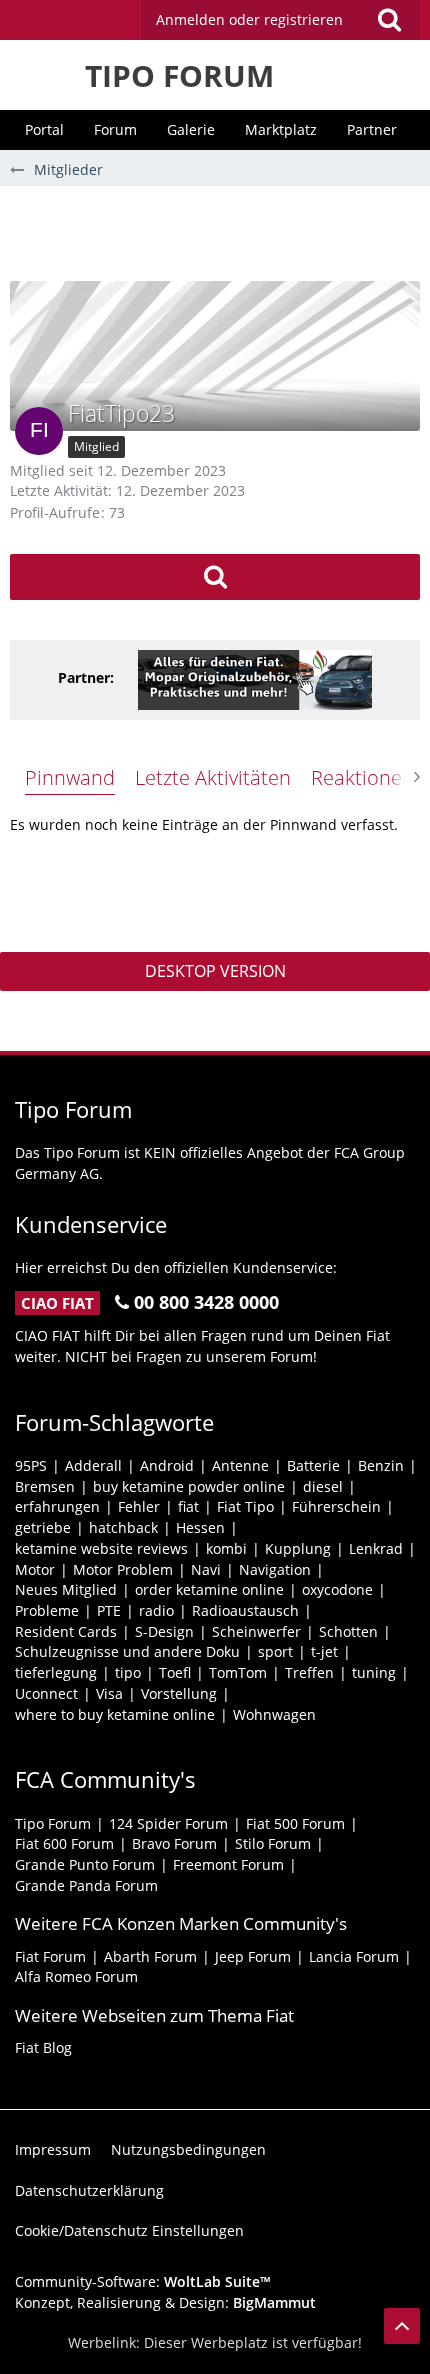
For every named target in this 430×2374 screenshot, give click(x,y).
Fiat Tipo (245, 1506)
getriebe (43, 1527)
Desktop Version (215, 971)
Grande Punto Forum (85, 1864)
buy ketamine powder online (189, 1486)
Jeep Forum (253, 1956)
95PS (31, 1465)
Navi (206, 1569)
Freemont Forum (228, 1864)
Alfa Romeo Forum (76, 1976)
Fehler (139, 1506)
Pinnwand (70, 777)
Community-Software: (143, 2281)
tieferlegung (56, 1672)
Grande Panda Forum (86, 1885)
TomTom (238, 1672)
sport (275, 1651)
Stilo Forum (273, 1843)
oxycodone (337, 1589)
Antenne (240, 1465)
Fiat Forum (50, 1956)
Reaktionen (362, 777)
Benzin (381, 1465)
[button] (280, 20)
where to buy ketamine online (115, 1714)
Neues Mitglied (66, 1589)
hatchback (123, 1527)
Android (167, 1465)
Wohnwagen (274, 1714)
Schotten (348, 1631)
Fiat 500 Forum (295, 1823)
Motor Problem (123, 1569)
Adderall (93, 1465)
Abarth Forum (150, 1956)
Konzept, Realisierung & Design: (165, 2302)
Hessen (200, 1527)
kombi (226, 1548)
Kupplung (298, 1548)
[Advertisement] (220, 231)
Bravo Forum (174, 1843)
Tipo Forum (53, 1823)
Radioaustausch (245, 1610)
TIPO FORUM (179, 75)
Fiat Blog (43, 2047)
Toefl (175, 1672)
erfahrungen (57, 1506)
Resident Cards (66, 1631)
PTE (109, 1610)
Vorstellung (179, 1693)
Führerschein (336, 1506)
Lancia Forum (354, 1956)
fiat (188, 1506)
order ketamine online (209, 1589)
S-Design (164, 1631)
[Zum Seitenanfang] (402, 2326)
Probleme (47, 1610)
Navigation (275, 1569)
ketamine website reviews (101, 1548)
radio (156, 1610)
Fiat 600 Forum (64, 1843)
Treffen (309, 1672)
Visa (109, 1693)
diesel (323, 1486)
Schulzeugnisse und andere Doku (127, 1651)
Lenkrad (376, 1548)
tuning (374, 1672)
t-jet (324, 1651)
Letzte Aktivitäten (213, 777)
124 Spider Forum (168, 1823)
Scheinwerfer (256, 1631)
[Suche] (389, 20)
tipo (128, 1672)
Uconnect (46, 1693)
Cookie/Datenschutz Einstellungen (129, 2230)
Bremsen (45, 1486)
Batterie (313, 1465)
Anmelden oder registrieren (249, 19)
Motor (35, 1569)
